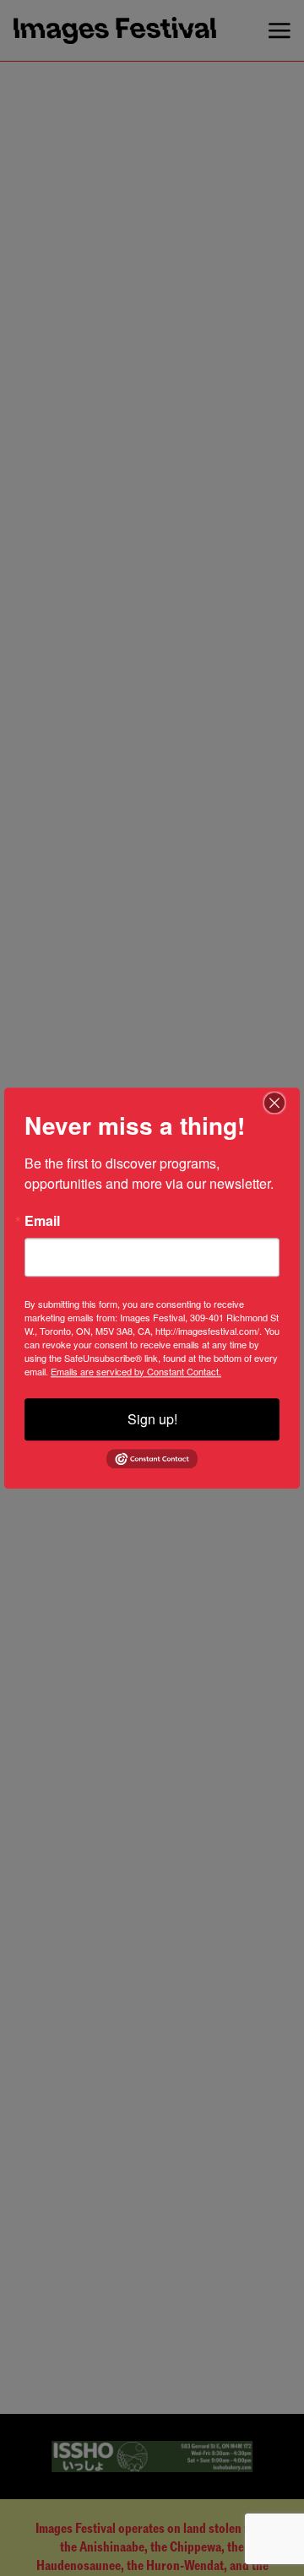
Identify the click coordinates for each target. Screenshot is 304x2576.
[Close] (285, 1103)
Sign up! (152, 1419)
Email (42, 1221)
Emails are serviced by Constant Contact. (136, 1371)
